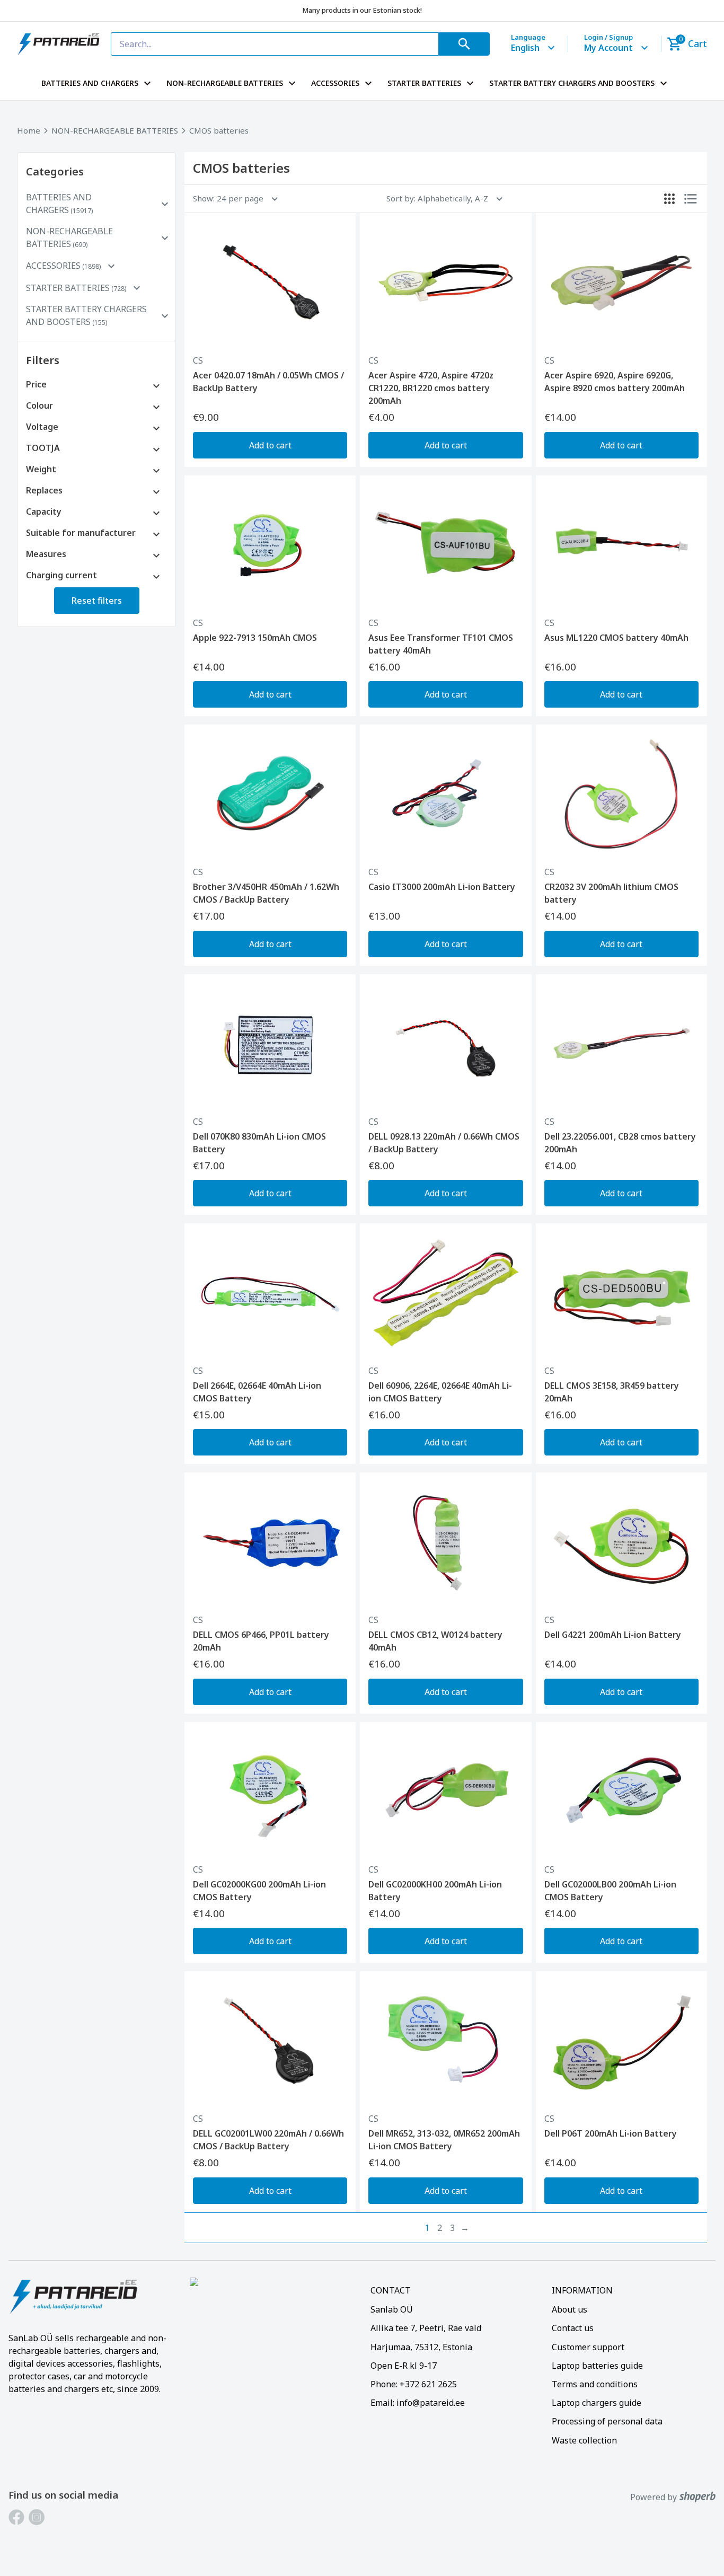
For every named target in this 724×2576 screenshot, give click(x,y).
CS (198, 360)
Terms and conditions (595, 2384)
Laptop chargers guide (597, 2403)
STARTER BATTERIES (424, 83)
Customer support (588, 2347)
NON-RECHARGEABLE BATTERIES (225, 83)
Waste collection (584, 2440)
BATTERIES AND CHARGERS (90, 83)
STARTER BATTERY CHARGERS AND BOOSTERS (572, 83)
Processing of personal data (607, 2421)
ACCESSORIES (335, 83)
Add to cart (270, 445)
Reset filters (97, 601)
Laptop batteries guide (597, 2366)
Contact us (573, 2328)
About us (570, 2309)
